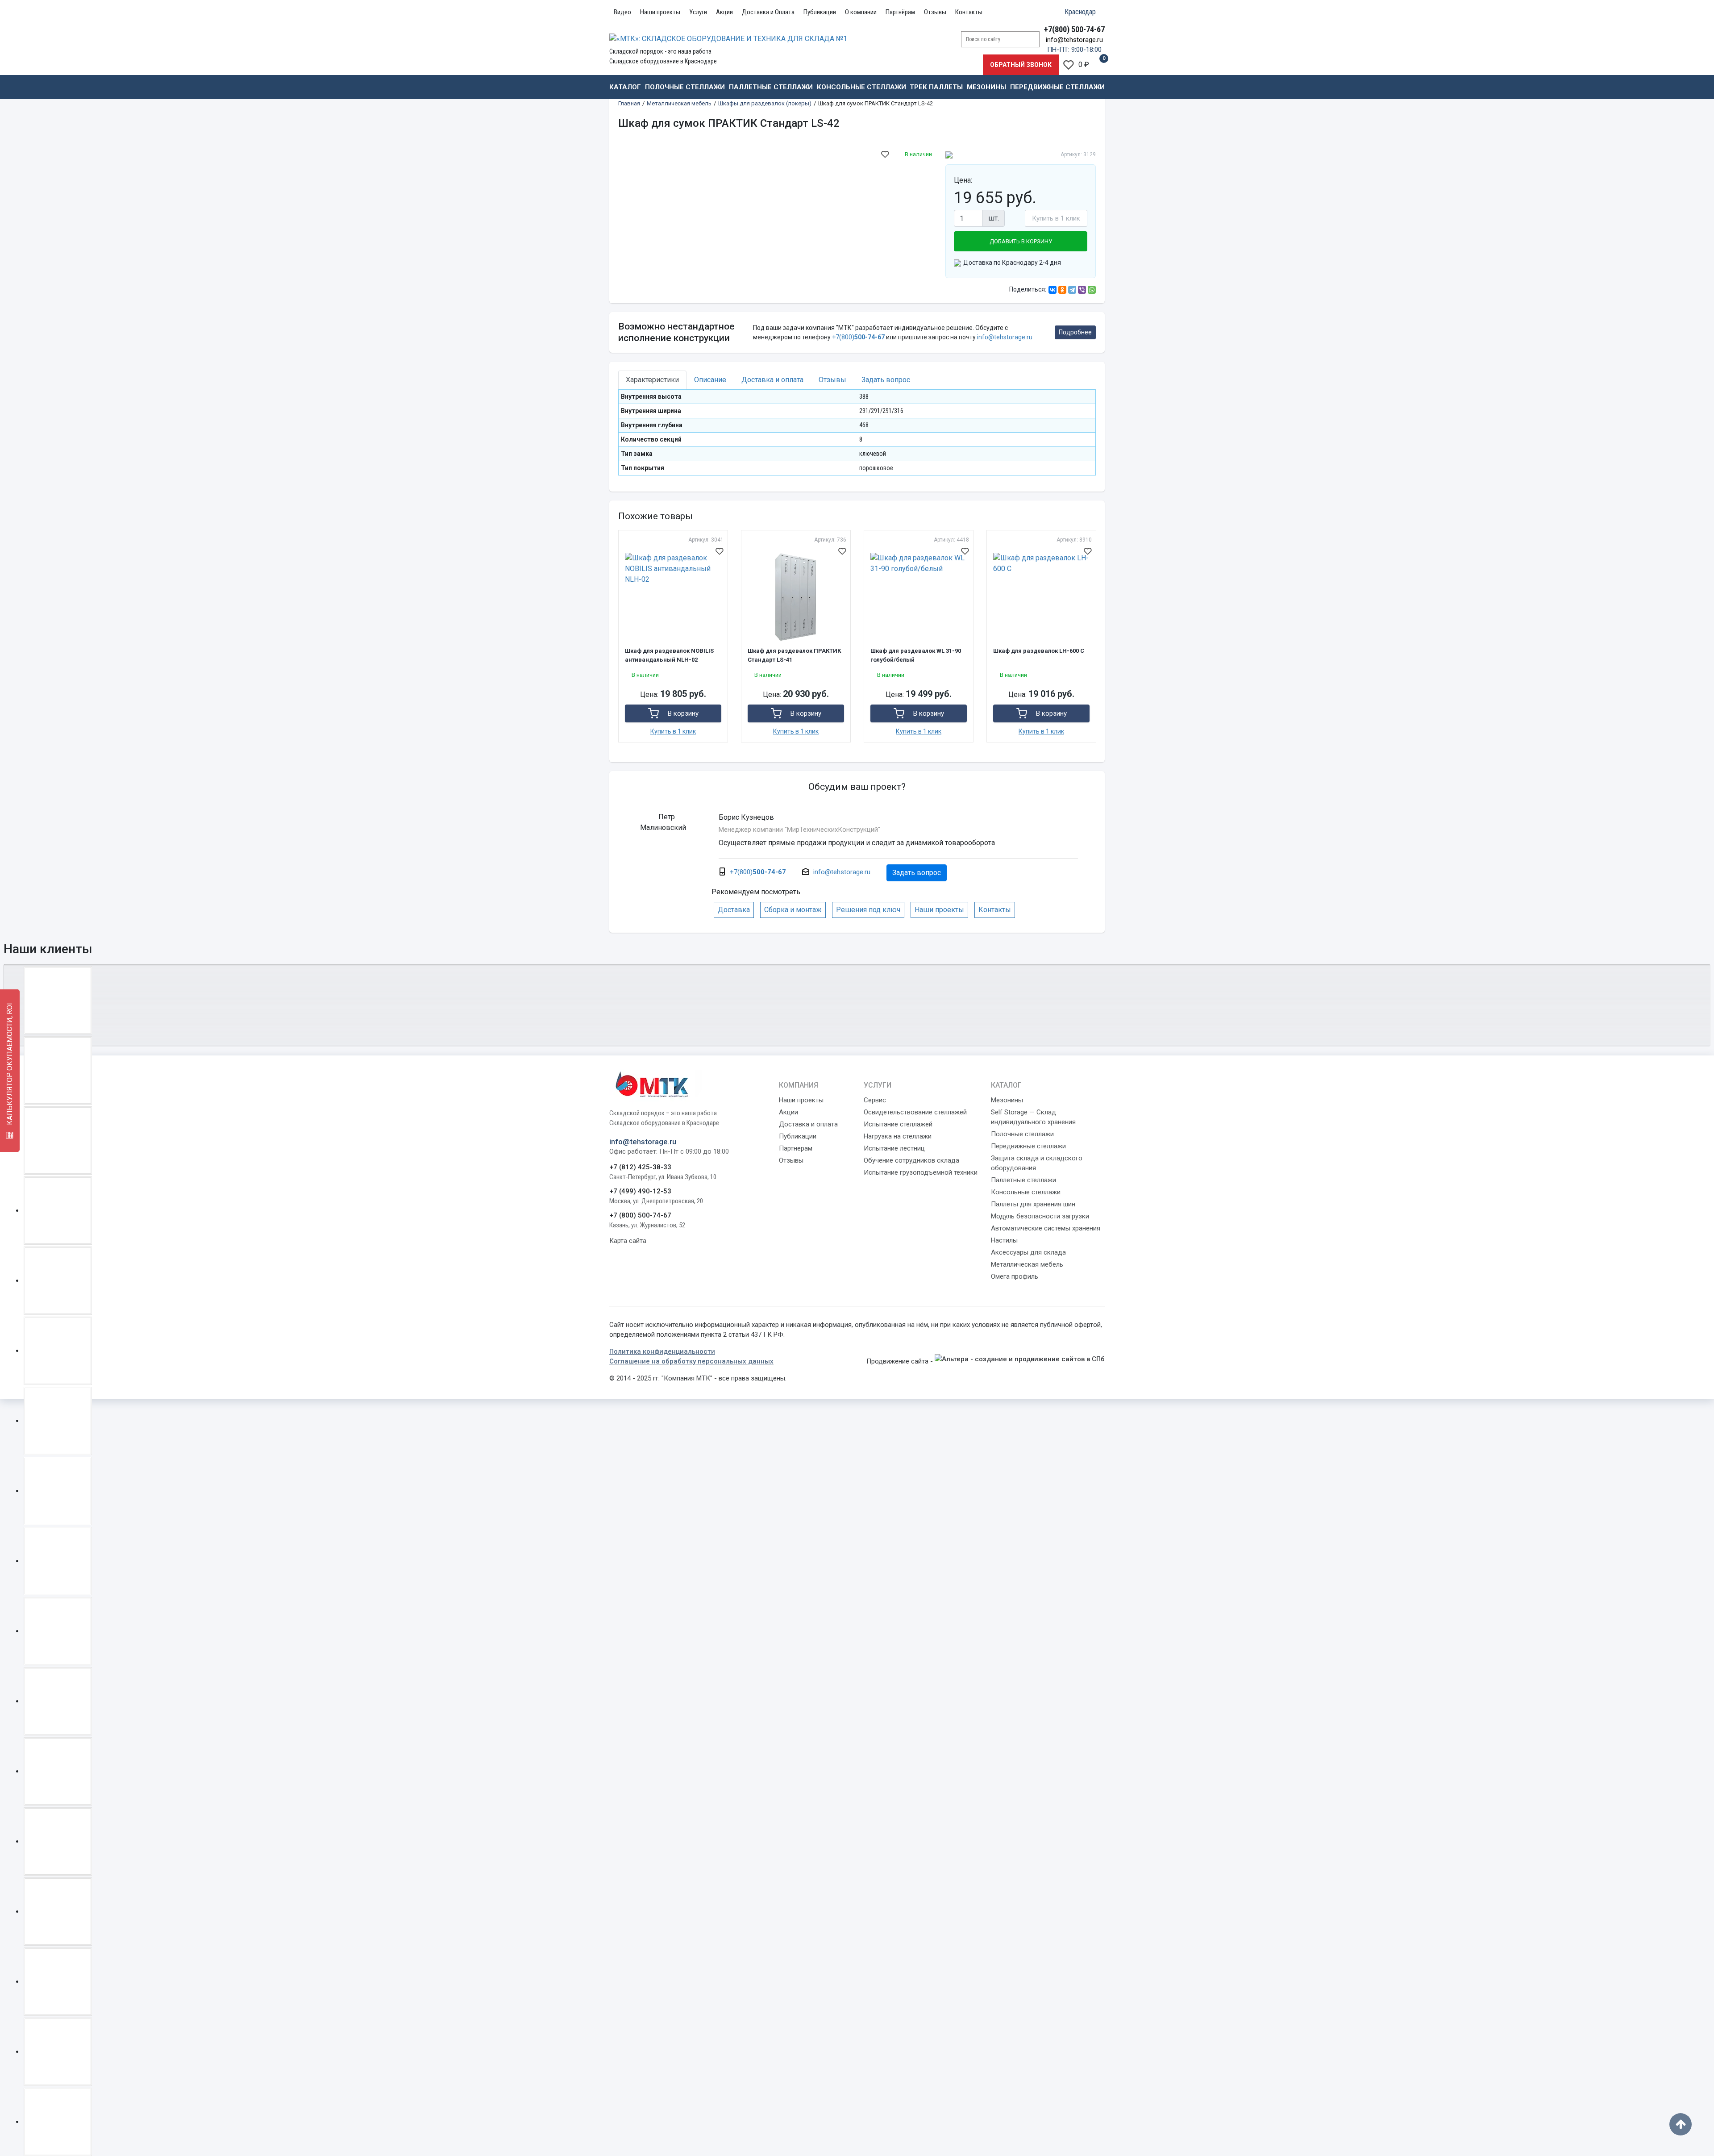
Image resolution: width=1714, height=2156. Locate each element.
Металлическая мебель (1027, 1264)
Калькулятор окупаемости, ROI (10, 1065)
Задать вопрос (917, 873)
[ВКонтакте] (1053, 290)
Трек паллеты (936, 87)
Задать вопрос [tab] (886, 380)
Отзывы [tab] (832, 380)
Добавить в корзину (1021, 241)
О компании (861, 12)
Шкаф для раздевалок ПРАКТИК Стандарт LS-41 (794, 655)
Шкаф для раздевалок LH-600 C (1039, 651)
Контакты (969, 12)
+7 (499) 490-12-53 (640, 1191)
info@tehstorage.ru (1074, 40)
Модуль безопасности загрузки (1040, 1216)
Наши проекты (660, 12)
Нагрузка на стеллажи (898, 1136)
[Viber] (1082, 290)
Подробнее (1075, 332)
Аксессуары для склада (1028, 1252)
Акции (724, 12)
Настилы (1004, 1240)
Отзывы (935, 12)
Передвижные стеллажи (1057, 87)
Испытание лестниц (894, 1148)
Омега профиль (1015, 1276)
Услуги (698, 12)
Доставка (734, 910)
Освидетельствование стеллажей (915, 1112)
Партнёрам (900, 12)
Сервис (875, 1100)
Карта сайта (628, 1241)
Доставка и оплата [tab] (772, 380)
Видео (622, 12)
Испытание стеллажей (898, 1124)
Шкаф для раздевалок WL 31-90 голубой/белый (916, 655)
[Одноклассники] (1062, 290)
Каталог (625, 87)
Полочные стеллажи (685, 87)
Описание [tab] (710, 380)
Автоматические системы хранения (1046, 1228)
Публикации (820, 12)
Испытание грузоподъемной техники (921, 1172)
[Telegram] (1072, 290)
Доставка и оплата (808, 1124)
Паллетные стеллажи (771, 87)
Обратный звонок (1021, 65)
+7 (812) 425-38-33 (640, 1167)
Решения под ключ (868, 910)
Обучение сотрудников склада (911, 1160)
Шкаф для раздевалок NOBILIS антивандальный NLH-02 (669, 655)
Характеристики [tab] (652, 380)
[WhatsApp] (1092, 290)
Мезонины (986, 87)
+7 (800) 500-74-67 (640, 1215)
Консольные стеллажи (861, 87)
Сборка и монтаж (793, 910)
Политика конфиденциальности (662, 1351)
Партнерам (796, 1148)
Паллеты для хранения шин (1033, 1204)
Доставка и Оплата (768, 12)
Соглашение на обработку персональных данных (691, 1361)
